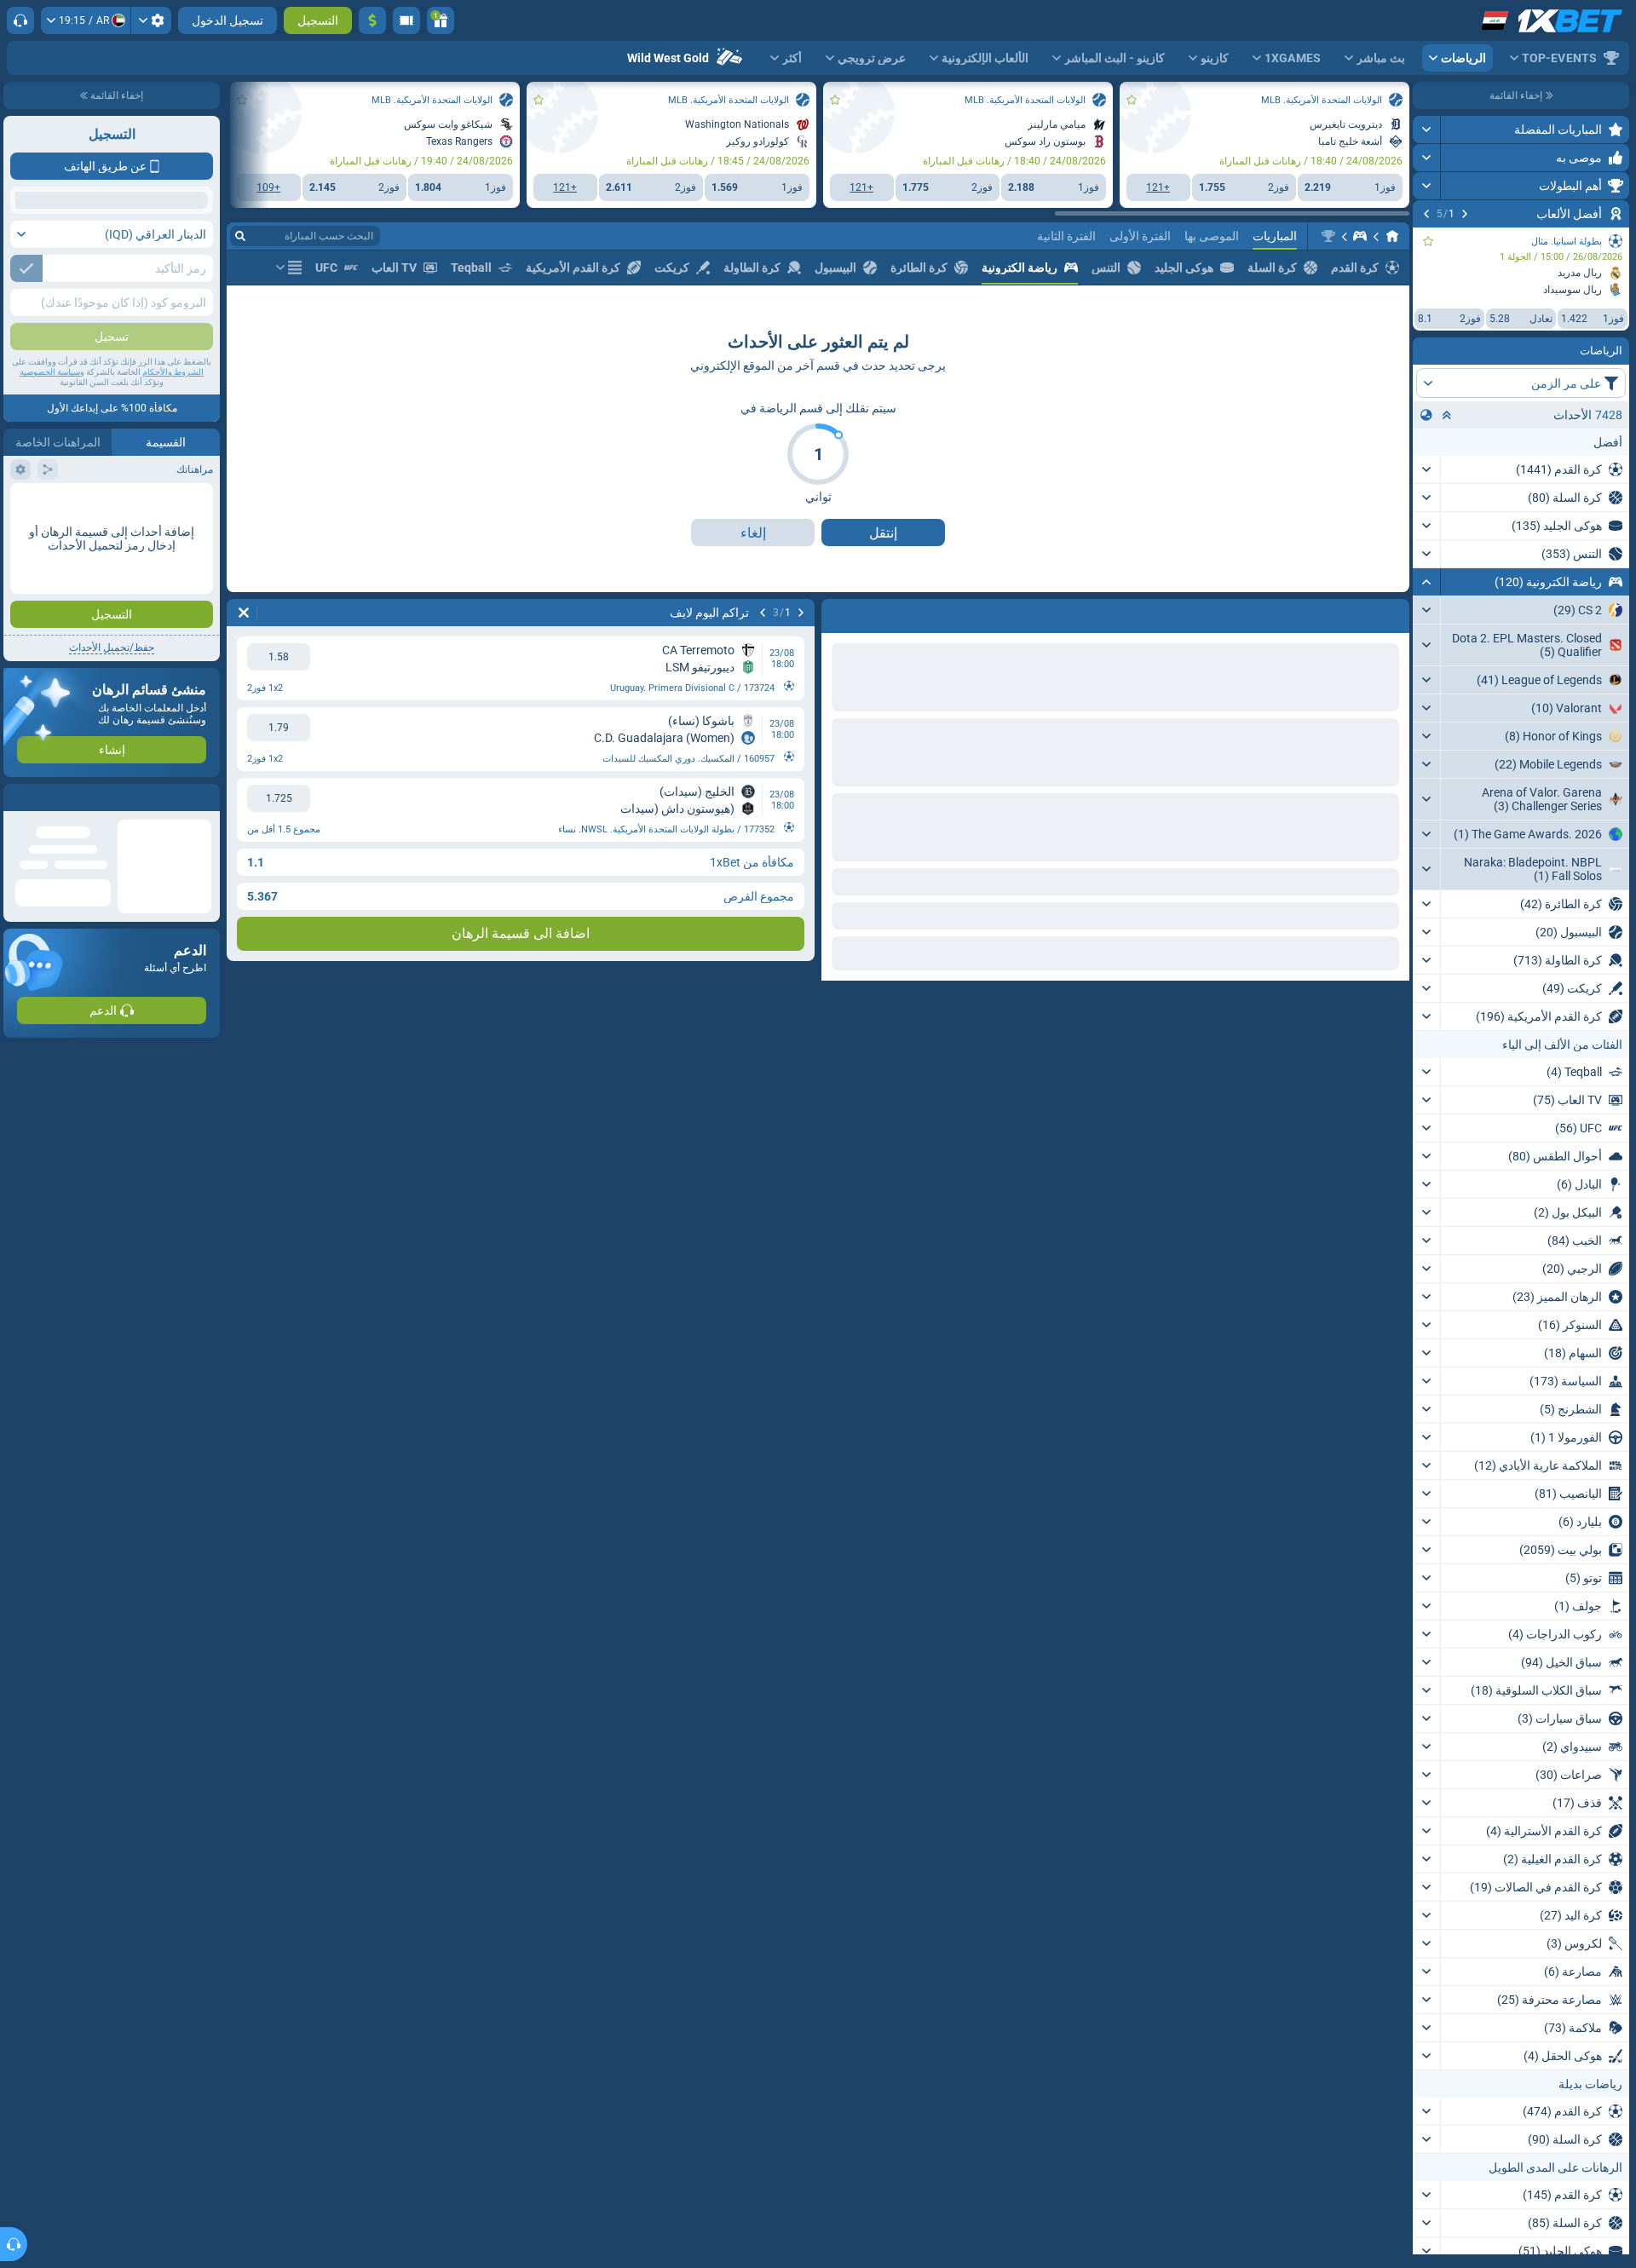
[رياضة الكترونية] (1360, 236)
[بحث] (240, 236)
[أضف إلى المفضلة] (1428, 241)
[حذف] (838, 613)
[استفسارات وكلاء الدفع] (406, 20)
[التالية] (1426, 214)
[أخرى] (289, 268)
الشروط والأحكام (173, 495)
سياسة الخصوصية (50, 495)
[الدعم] (20, 20)
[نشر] (1427, 130)
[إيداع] (372, 20)
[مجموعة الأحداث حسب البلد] (1426, 415)
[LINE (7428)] (1392, 236)
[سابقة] (1465, 214)
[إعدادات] (151, 20)
